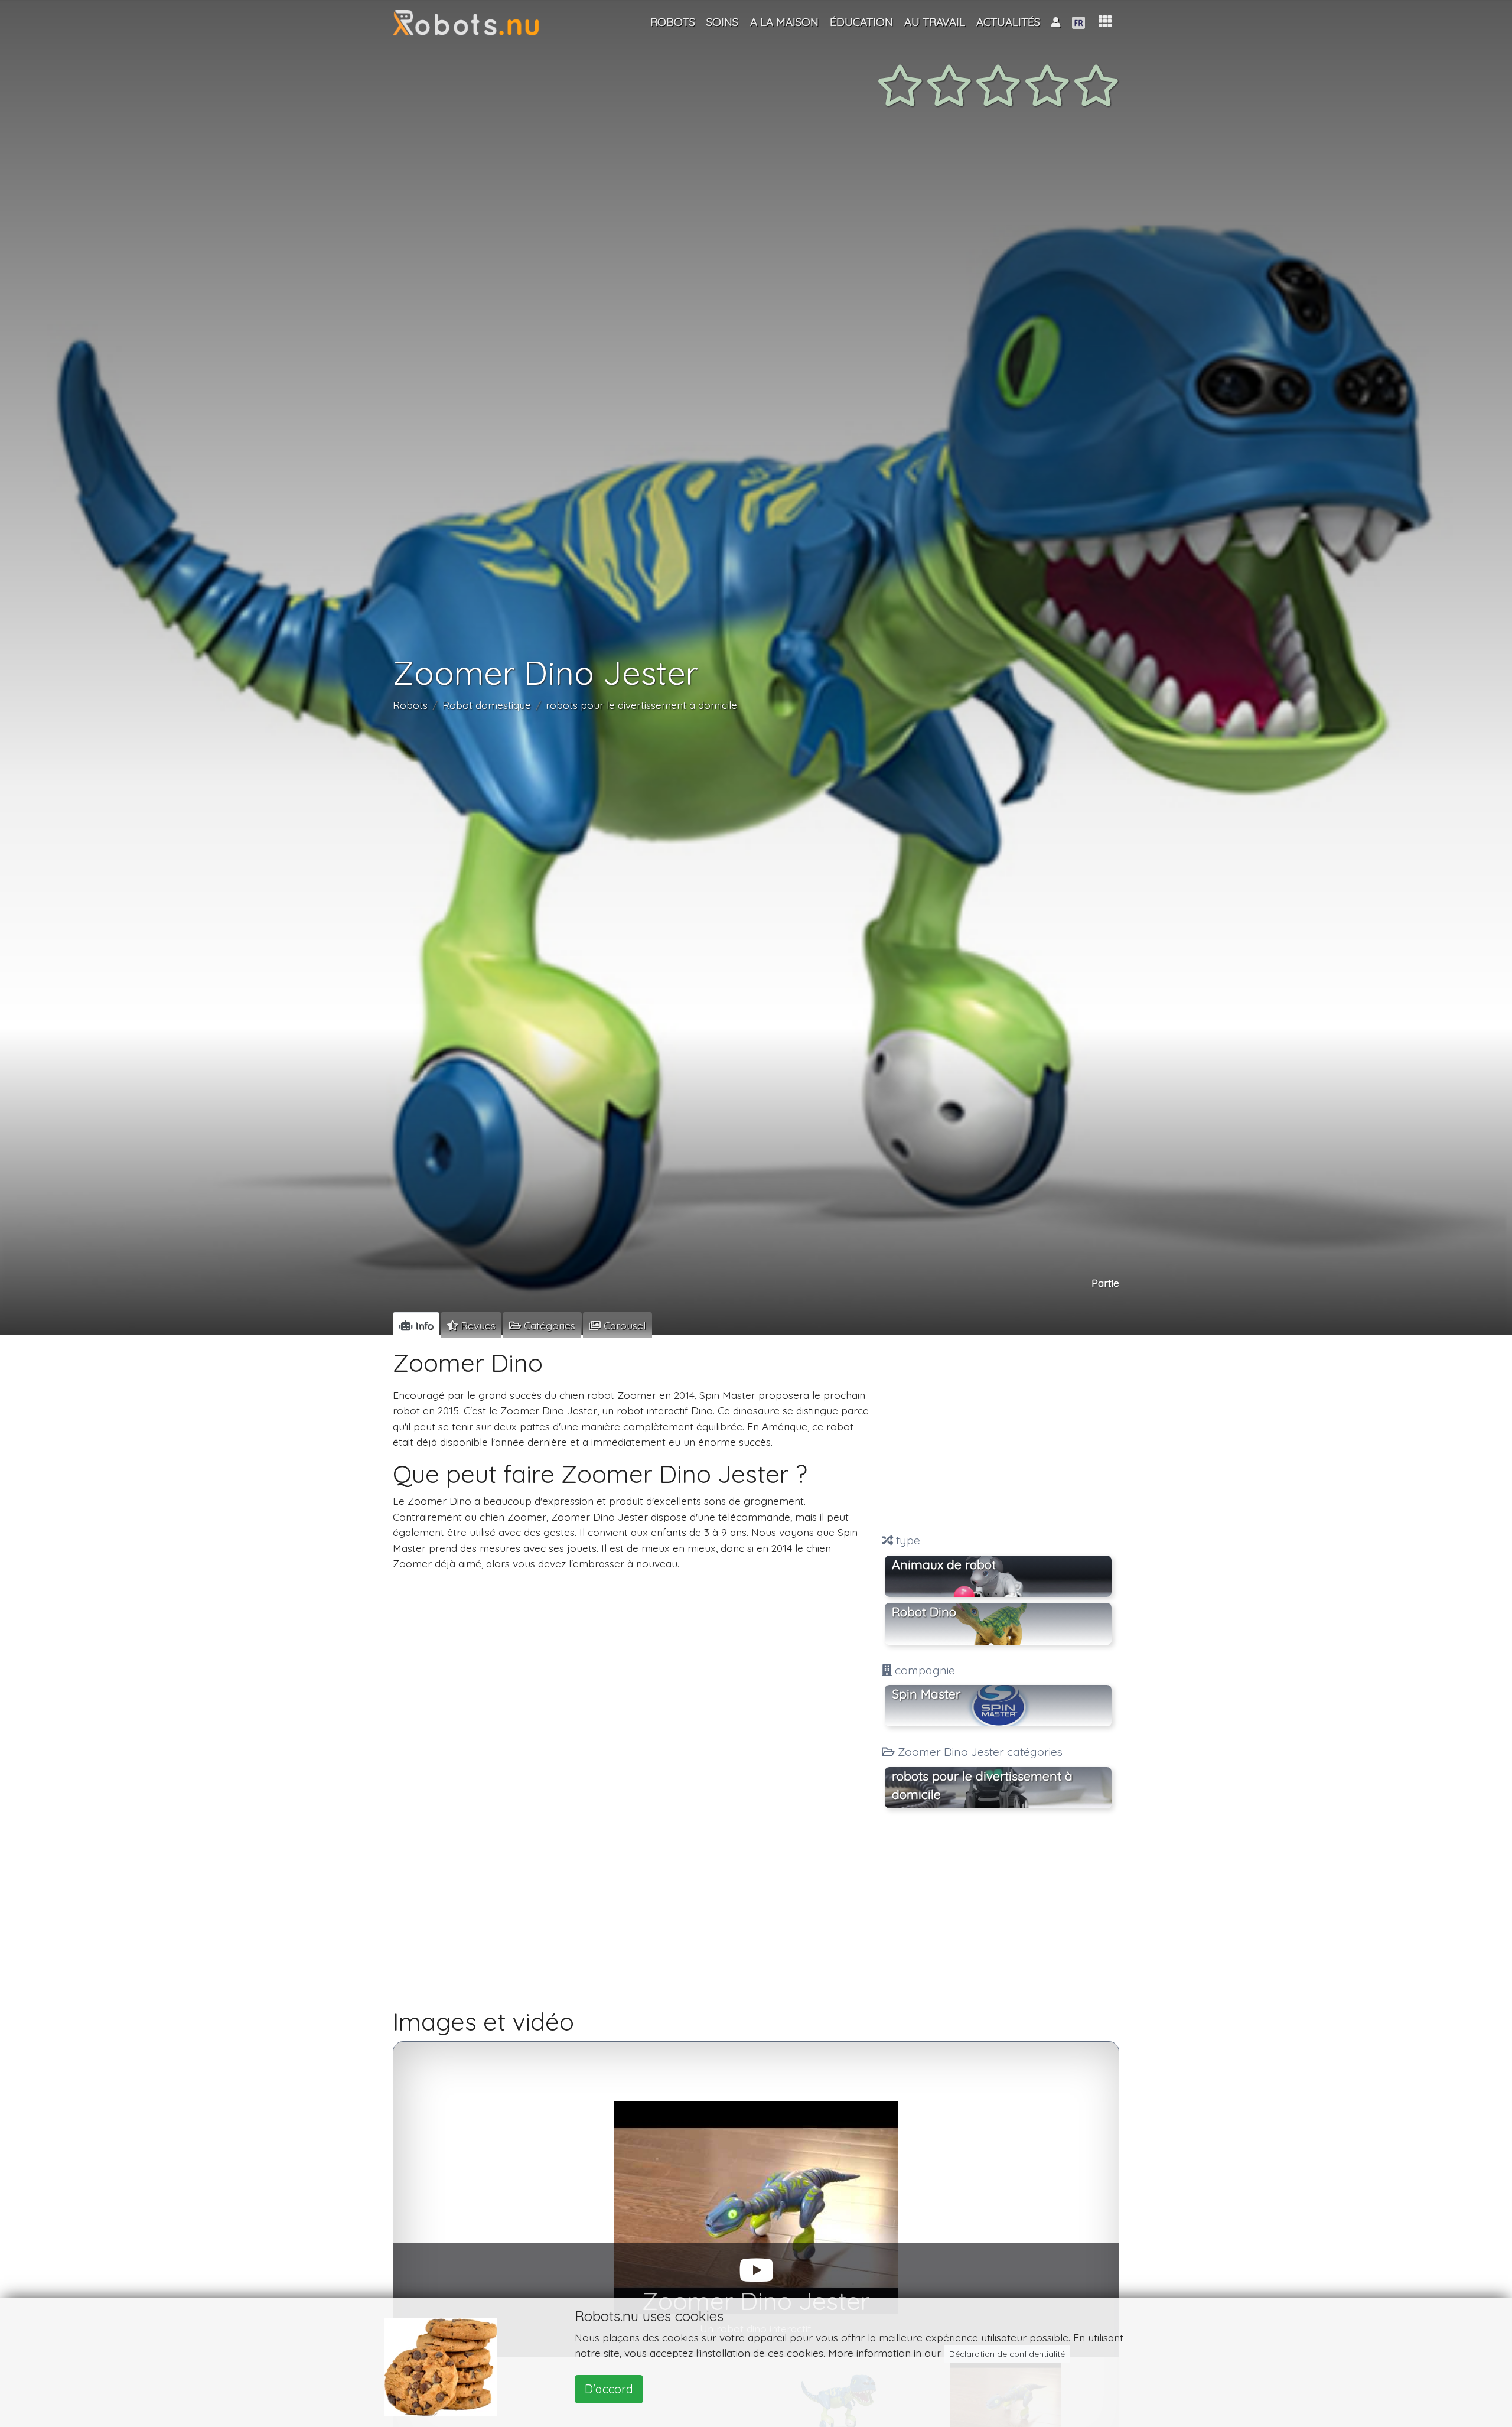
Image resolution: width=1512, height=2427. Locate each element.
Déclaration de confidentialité (1007, 2354)
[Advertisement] (998, 1436)
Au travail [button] (935, 22)
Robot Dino (924, 1612)
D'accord (609, 2389)
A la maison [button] (784, 22)
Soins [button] (722, 22)
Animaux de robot (944, 1564)
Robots (410, 705)
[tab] (416, 1325)
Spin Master (926, 1694)
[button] (1105, 22)
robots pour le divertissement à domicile (641, 705)
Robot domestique (487, 705)
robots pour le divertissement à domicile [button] (982, 1785)
